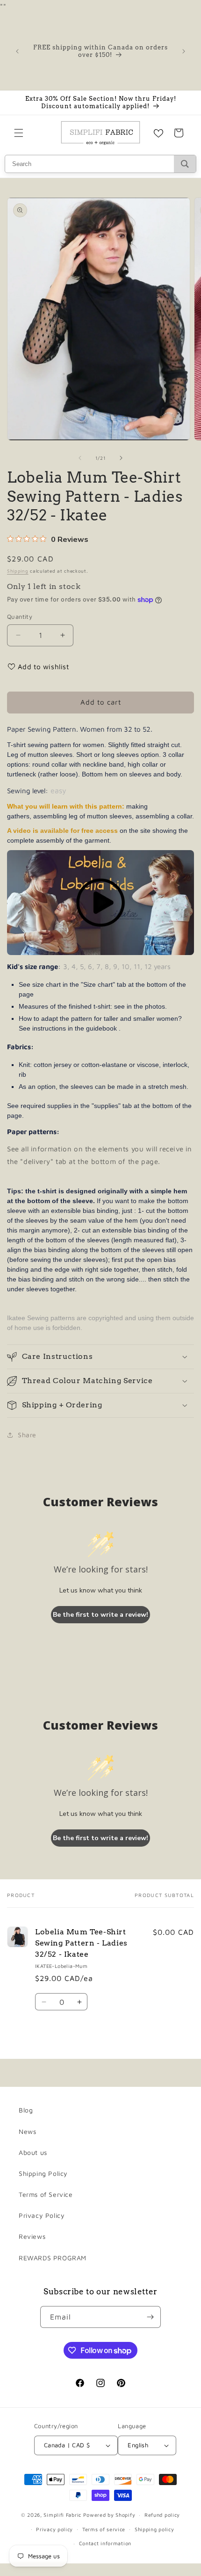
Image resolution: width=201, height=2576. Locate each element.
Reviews (32, 2236)
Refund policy (162, 2515)
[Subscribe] (150, 2317)
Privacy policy (54, 2529)
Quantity (20, 616)
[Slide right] (121, 458)
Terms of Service (46, 2194)
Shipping (18, 571)
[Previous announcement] (17, 51)
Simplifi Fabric (62, 2515)
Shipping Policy (43, 2173)
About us (33, 2152)
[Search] (185, 164)
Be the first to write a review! (100, 1615)
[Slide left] (80, 458)
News (27, 2131)
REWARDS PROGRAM (53, 2258)
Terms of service (104, 2529)
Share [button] (27, 1435)
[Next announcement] (184, 51)
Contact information (105, 2543)
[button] (19, 133)
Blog (26, 2110)
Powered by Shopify (109, 2515)
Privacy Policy (42, 2215)
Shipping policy (154, 2529)
